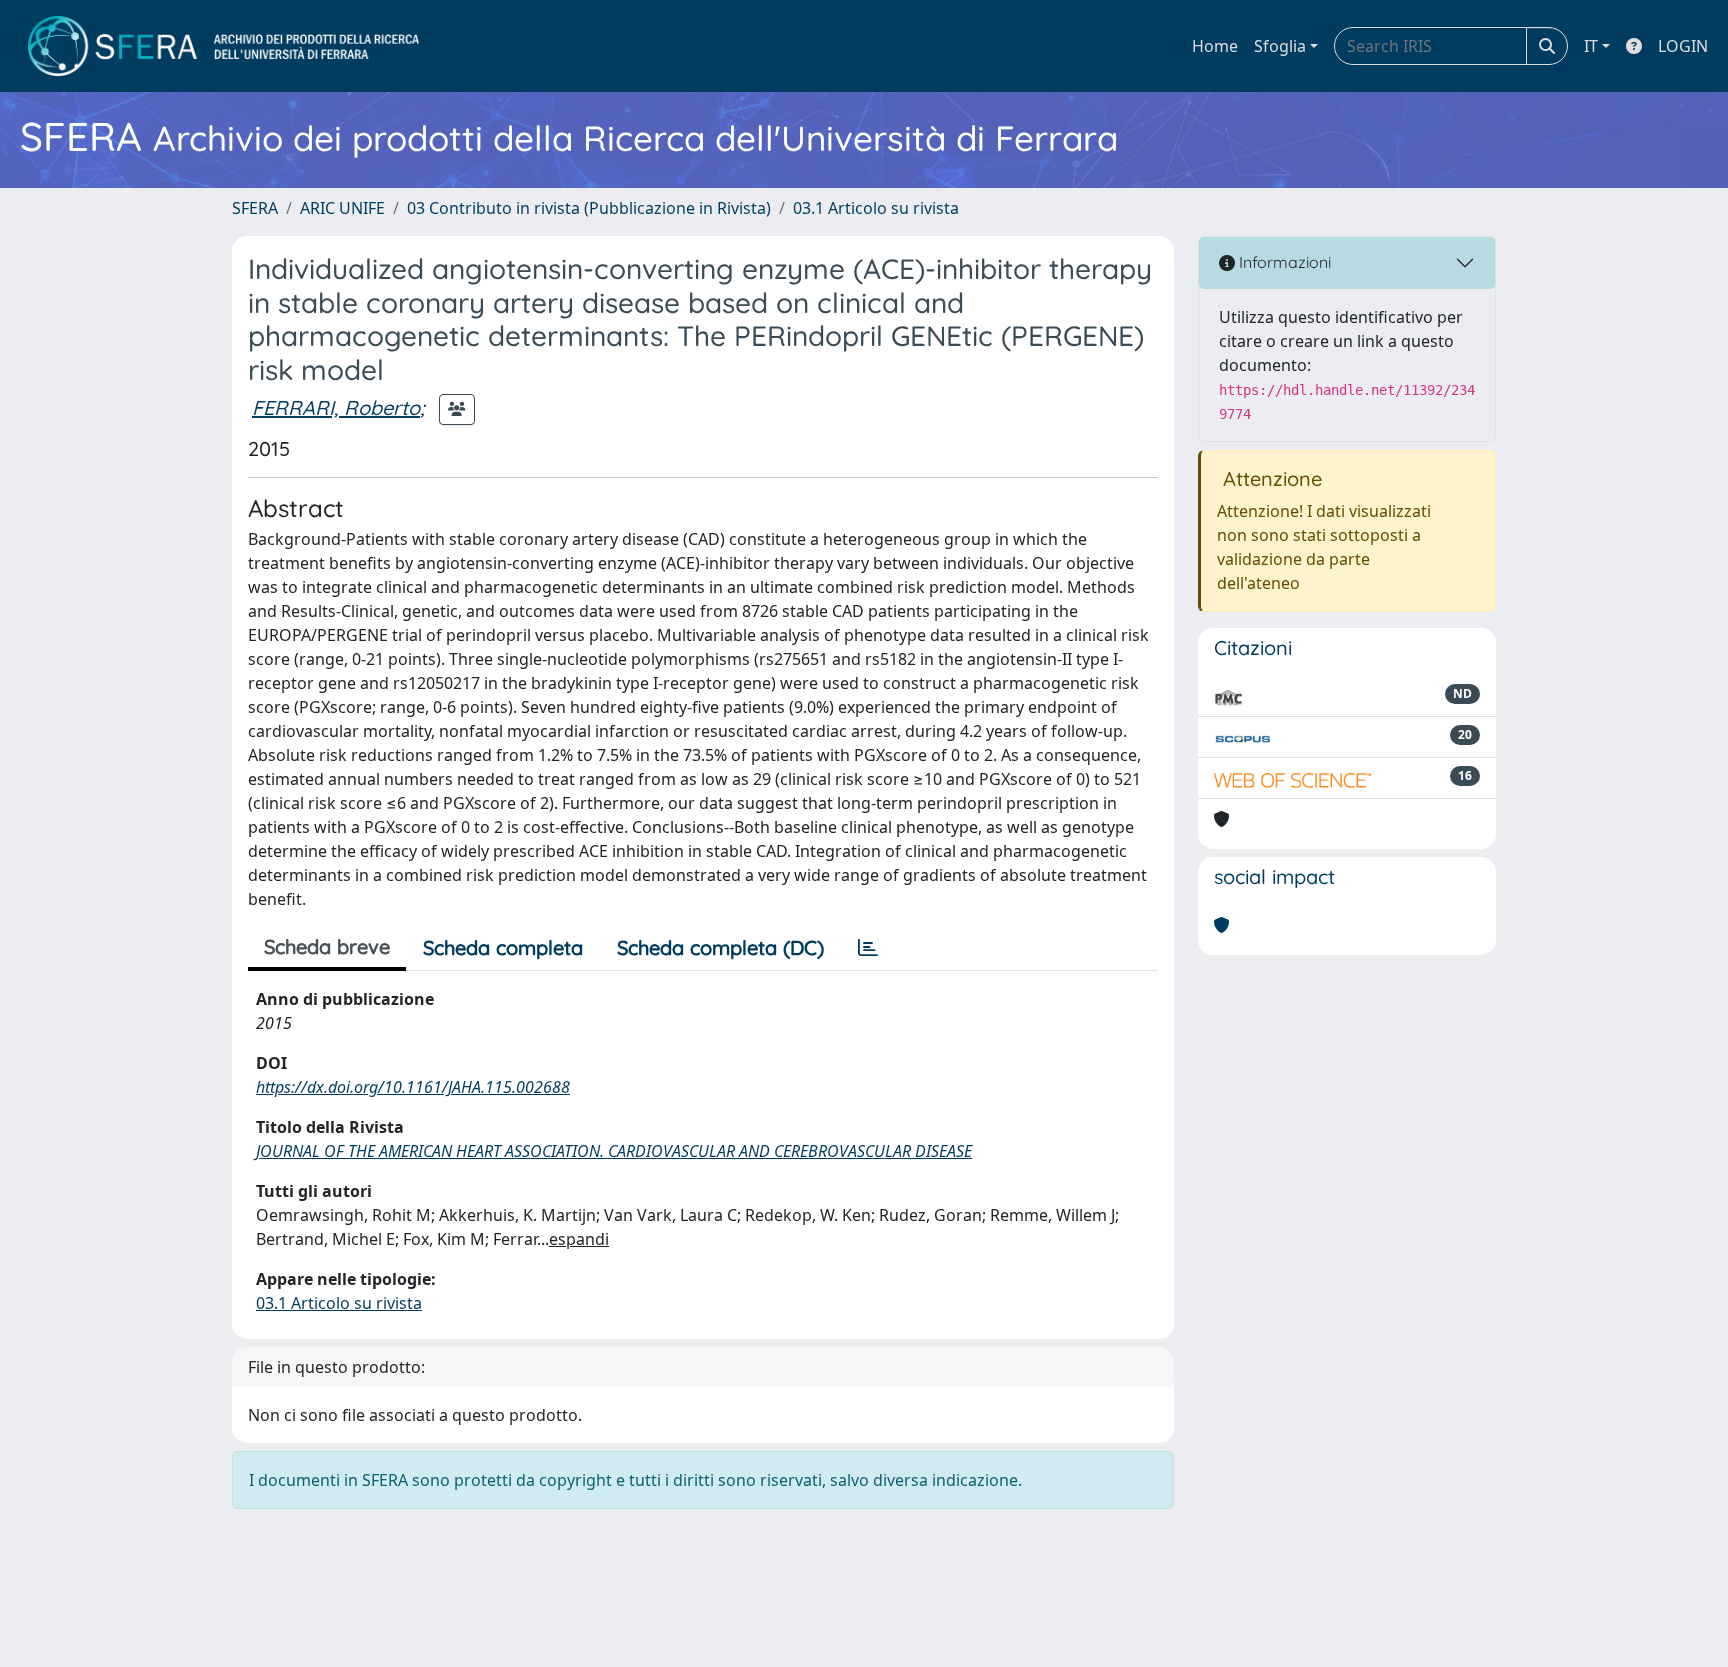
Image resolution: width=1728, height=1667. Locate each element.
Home (1215, 46)
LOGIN (1683, 46)
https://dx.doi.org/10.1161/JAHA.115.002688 (413, 1087)
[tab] (868, 948)
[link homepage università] (223, 46)
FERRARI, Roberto (336, 407)
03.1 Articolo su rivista (876, 208)
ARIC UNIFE (342, 208)
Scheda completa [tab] (503, 947)
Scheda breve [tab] (327, 946)
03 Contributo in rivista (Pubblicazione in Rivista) (589, 208)
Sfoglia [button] (1280, 46)
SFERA (255, 208)
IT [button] (1591, 46)
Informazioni (1283, 262)
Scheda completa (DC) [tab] (720, 947)
